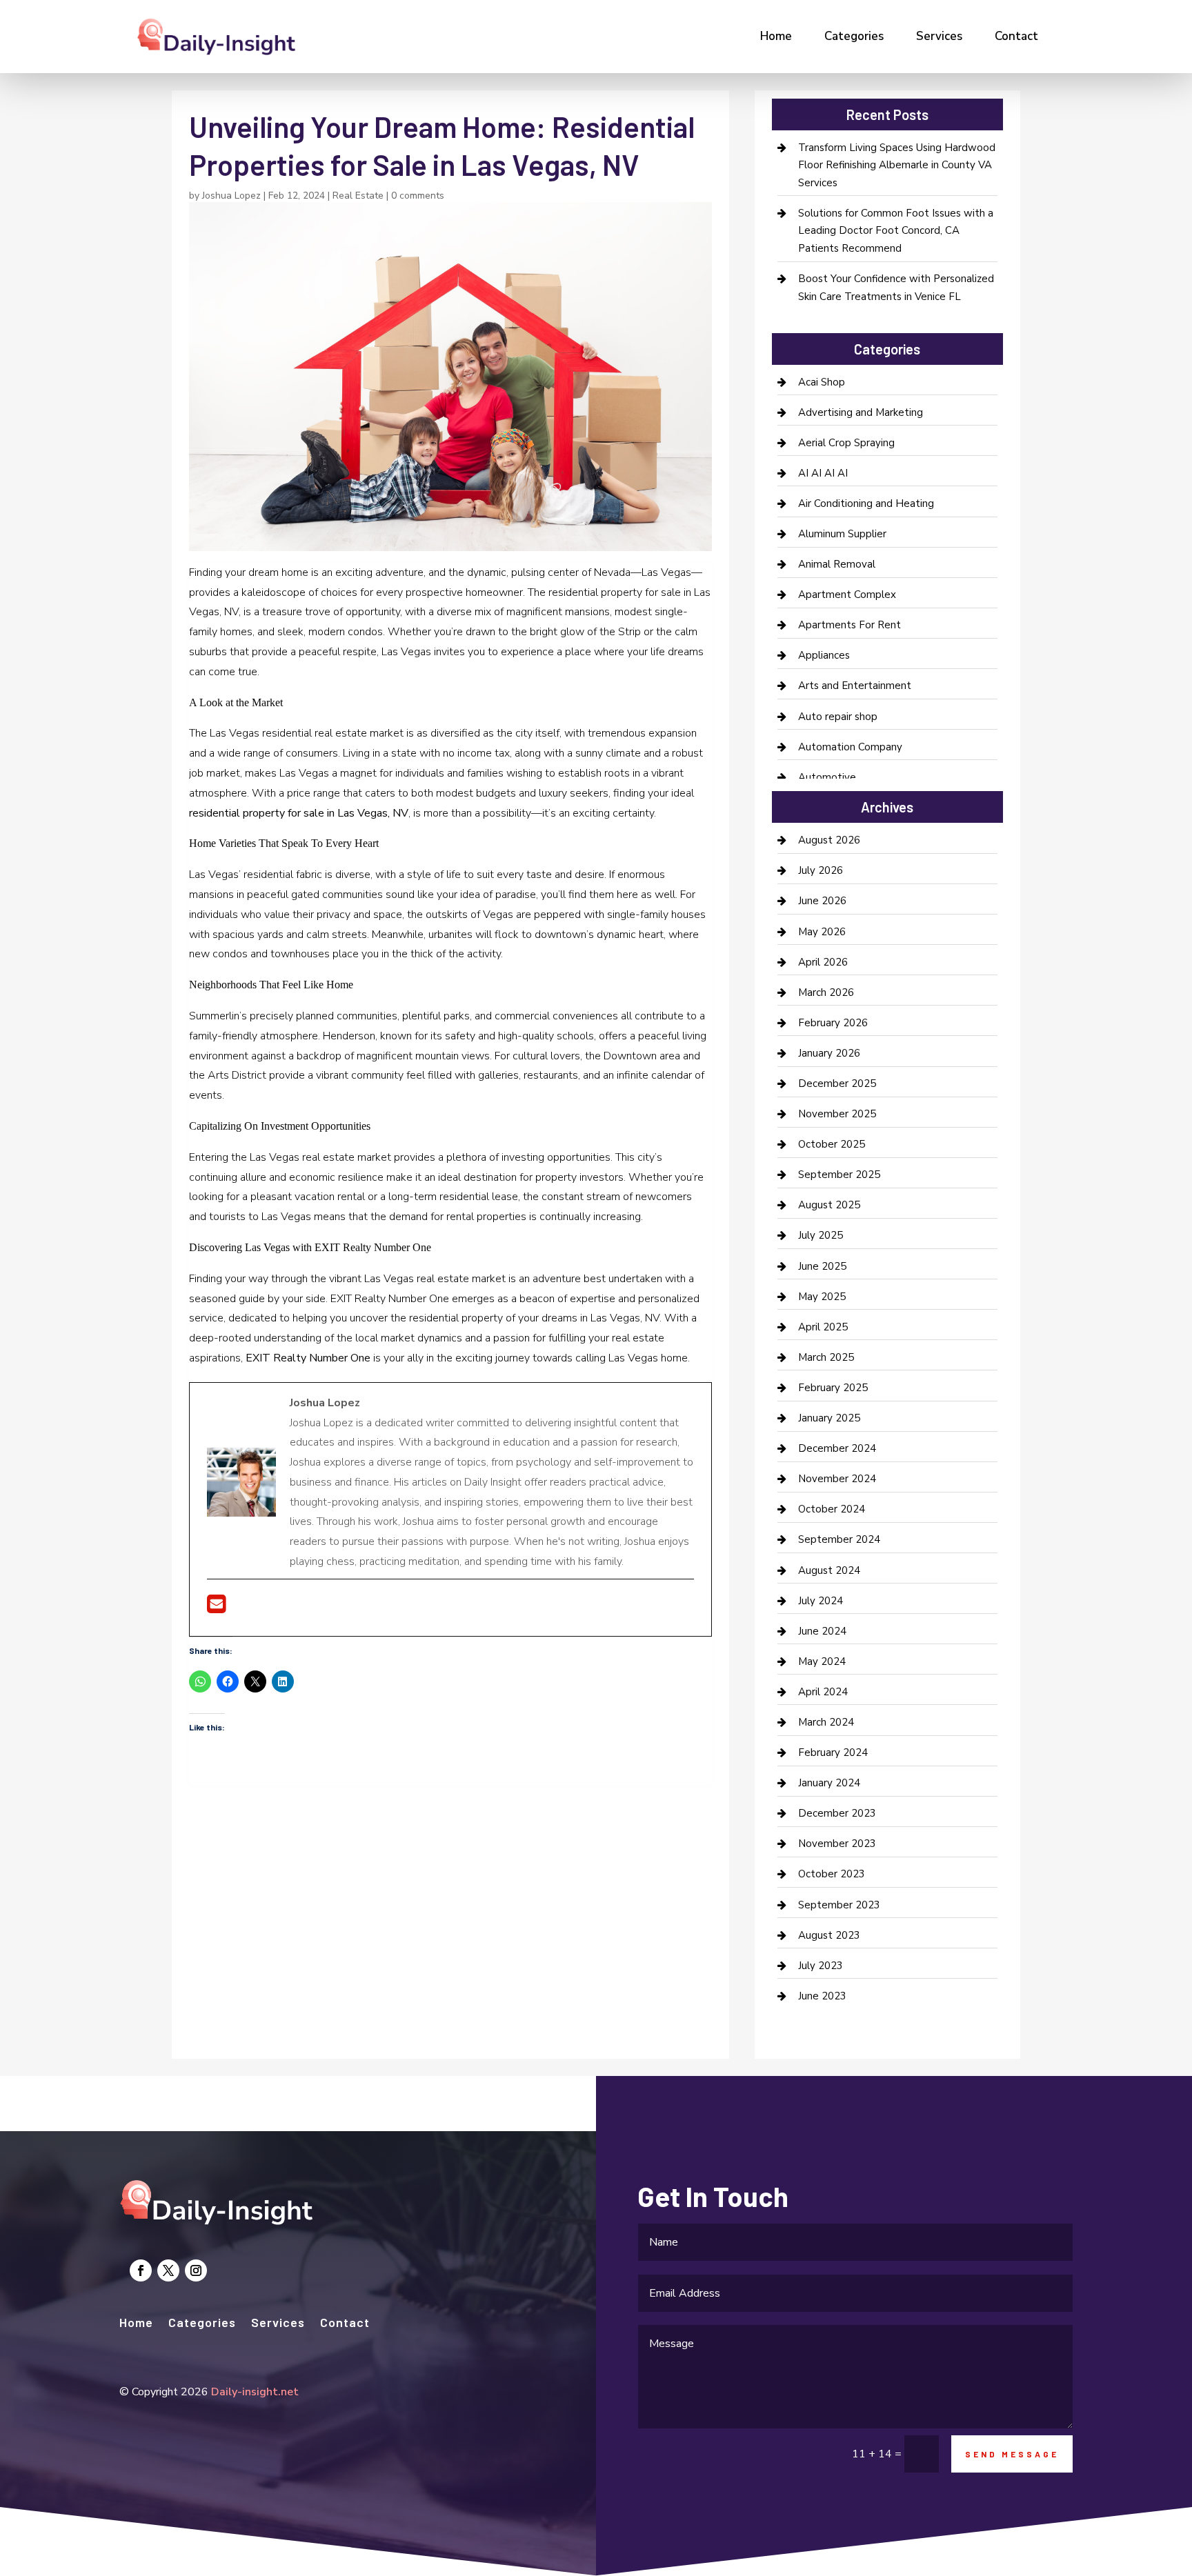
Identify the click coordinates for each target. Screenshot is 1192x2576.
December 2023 (837, 1813)
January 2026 (829, 1053)
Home (776, 36)
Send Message (1012, 2454)
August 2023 (829, 1935)
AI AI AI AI (823, 473)
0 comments (418, 196)
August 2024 (829, 1570)
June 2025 (822, 1266)
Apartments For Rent (850, 625)
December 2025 (837, 1084)
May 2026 (822, 932)
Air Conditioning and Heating (866, 503)
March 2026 (826, 992)
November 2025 (837, 1114)
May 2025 (822, 1297)
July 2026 (821, 870)
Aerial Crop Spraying (846, 443)
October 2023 (832, 1874)
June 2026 (822, 901)
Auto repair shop (838, 717)
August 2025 (829, 1205)
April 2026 (823, 962)
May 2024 (822, 1661)
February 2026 (833, 1023)
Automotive (827, 777)
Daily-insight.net (255, 2392)
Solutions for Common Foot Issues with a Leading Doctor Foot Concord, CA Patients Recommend (896, 231)
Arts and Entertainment (855, 686)
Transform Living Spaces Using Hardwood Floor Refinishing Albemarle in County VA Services (897, 165)
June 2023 (822, 1996)
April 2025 (823, 1327)
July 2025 (821, 1235)
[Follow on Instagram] (196, 2270)
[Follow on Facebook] (141, 2270)
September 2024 (839, 1539)
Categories (854, 36)
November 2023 (837, 1844)
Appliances (824, 655)
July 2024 (821, 1601)
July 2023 (821, 1966)
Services (939, 36)
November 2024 (837, 1479)
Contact (1016, 36)
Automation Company (850, 747)
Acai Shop (822, 382)
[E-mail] (216, 1608)
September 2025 (839, 1175)
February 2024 (833, 1753)
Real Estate (358, 196)
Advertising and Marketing (861, 412)
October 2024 (832, 1509)
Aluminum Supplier (842, 534)
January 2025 (829, 1418)
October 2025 (832, 1144)
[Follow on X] (168, 2270)
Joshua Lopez (231, 196)
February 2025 (833, 1388)
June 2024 (822, 1631)
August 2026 (829, 840)
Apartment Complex (847, 595)
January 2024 (829, 1783)
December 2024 (837, 1448)
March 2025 (826, 1357)
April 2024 (823, 1692)
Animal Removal (837, 564)
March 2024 (826, 1722)
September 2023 (839, 1905)
